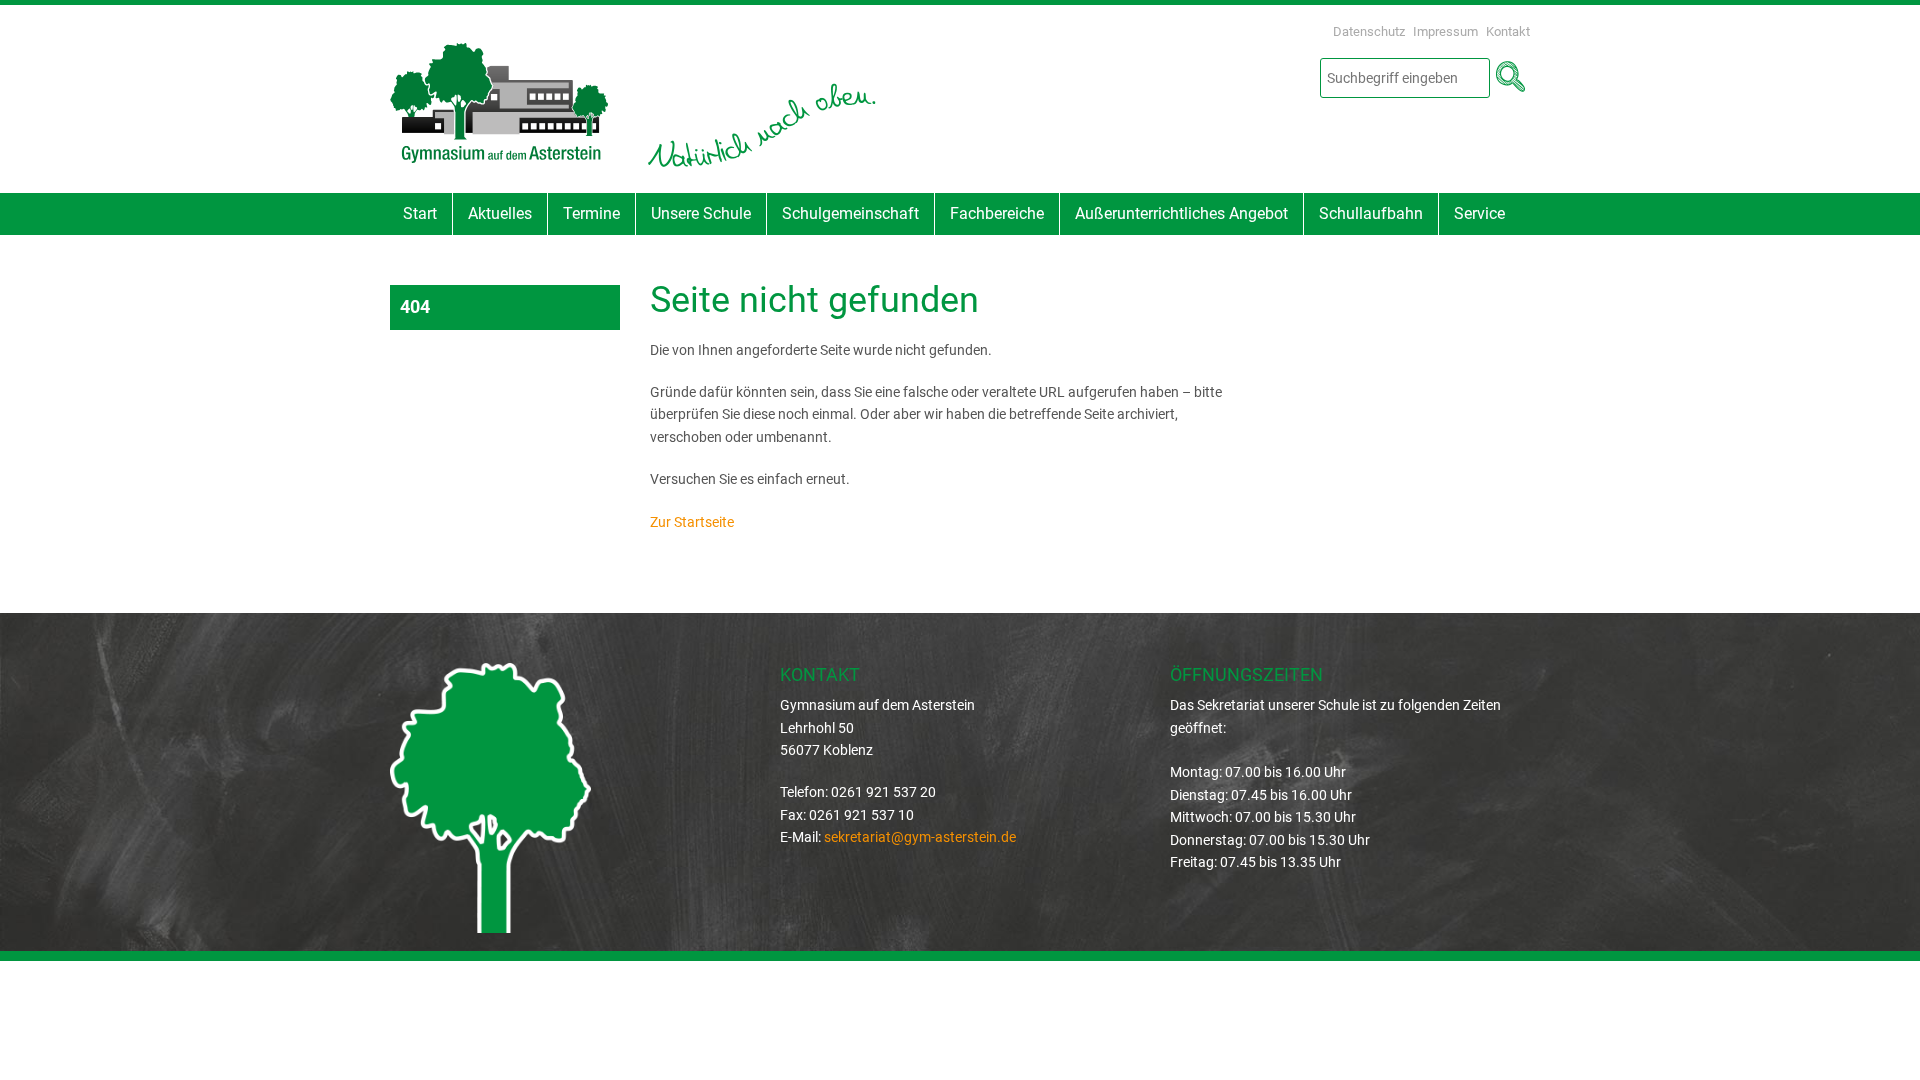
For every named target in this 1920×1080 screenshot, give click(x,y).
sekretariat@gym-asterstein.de (920, 837)
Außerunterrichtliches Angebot (1181, 213)
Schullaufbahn (1371, 213)
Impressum (1445, 31)
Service (1479, 213)
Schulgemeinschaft (850, 213)
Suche (1510, 77)
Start (420, 213)
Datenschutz (1369, 31)
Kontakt (1508, 31)
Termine (591, 213)
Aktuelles (500, 213)
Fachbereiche (997, 213)
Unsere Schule (701, 213)
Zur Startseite (692, 522)
